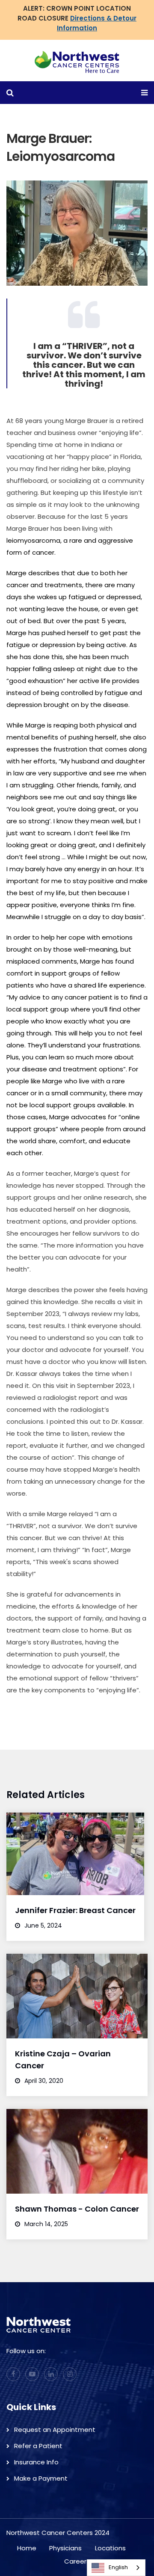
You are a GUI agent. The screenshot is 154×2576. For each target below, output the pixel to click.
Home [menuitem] (27, 2548)
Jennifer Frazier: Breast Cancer (75, 1910)
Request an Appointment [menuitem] (55, 2430)
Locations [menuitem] (110, 2548)
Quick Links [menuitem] (31, 2407)
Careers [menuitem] (77, 2561)
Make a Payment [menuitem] (41, 2478)
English (118, 2567)
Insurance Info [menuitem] (36, 2462)
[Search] (89, 132)
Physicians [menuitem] (65, 2548)
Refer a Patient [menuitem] (38, 2446)
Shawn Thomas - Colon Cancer (77, 2209)
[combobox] (116, 2568)
